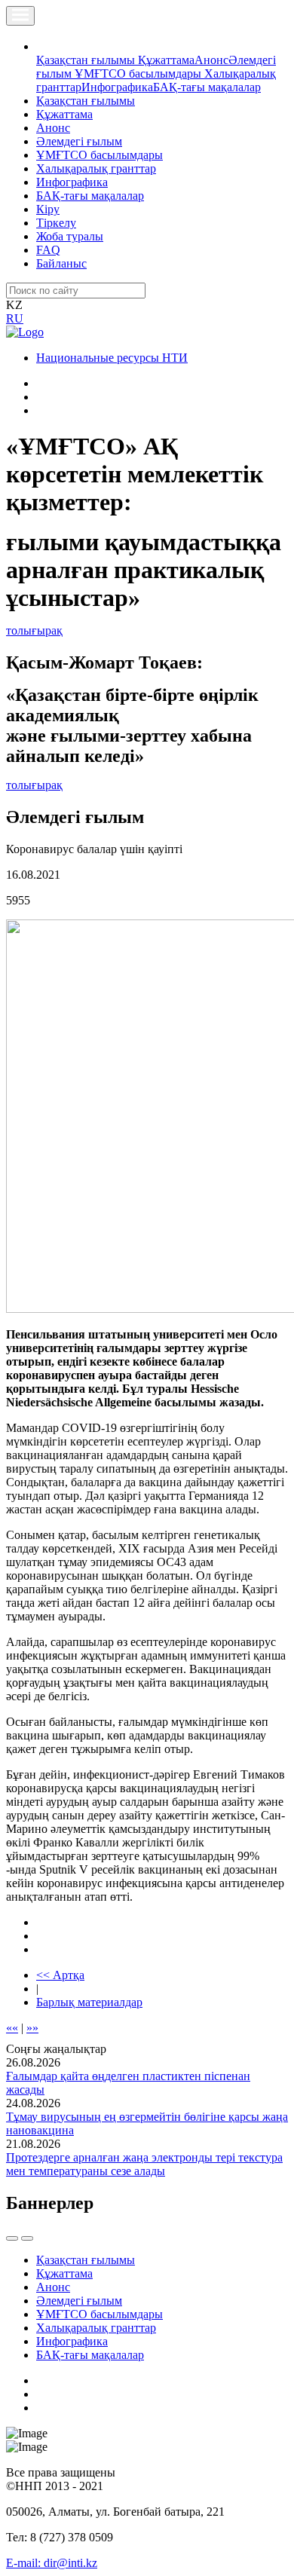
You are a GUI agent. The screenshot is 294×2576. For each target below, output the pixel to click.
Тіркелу (56, 223)
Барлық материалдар (89, 2002)
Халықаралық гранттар (96, 168)
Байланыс (61, 263)
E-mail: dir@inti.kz (52, 2563)
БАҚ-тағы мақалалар (207, 87)
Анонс (211, 60)
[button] (44, 46)
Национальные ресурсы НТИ (112, 358)
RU (15, 318)
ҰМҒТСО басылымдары (139, 73)
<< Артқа (60, 1975)
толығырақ (34, 630)
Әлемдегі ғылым (79, 141)
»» (32, 2028)
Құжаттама (166, 60)
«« (12, 2028)
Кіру (48, 209)
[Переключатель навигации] (20, 16)
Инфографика (117, 87)
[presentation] (12, 2238)
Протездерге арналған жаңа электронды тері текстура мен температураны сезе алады (144, 2164)
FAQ (48, 250)
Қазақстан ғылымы (87, 60)
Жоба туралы (70, 236)
